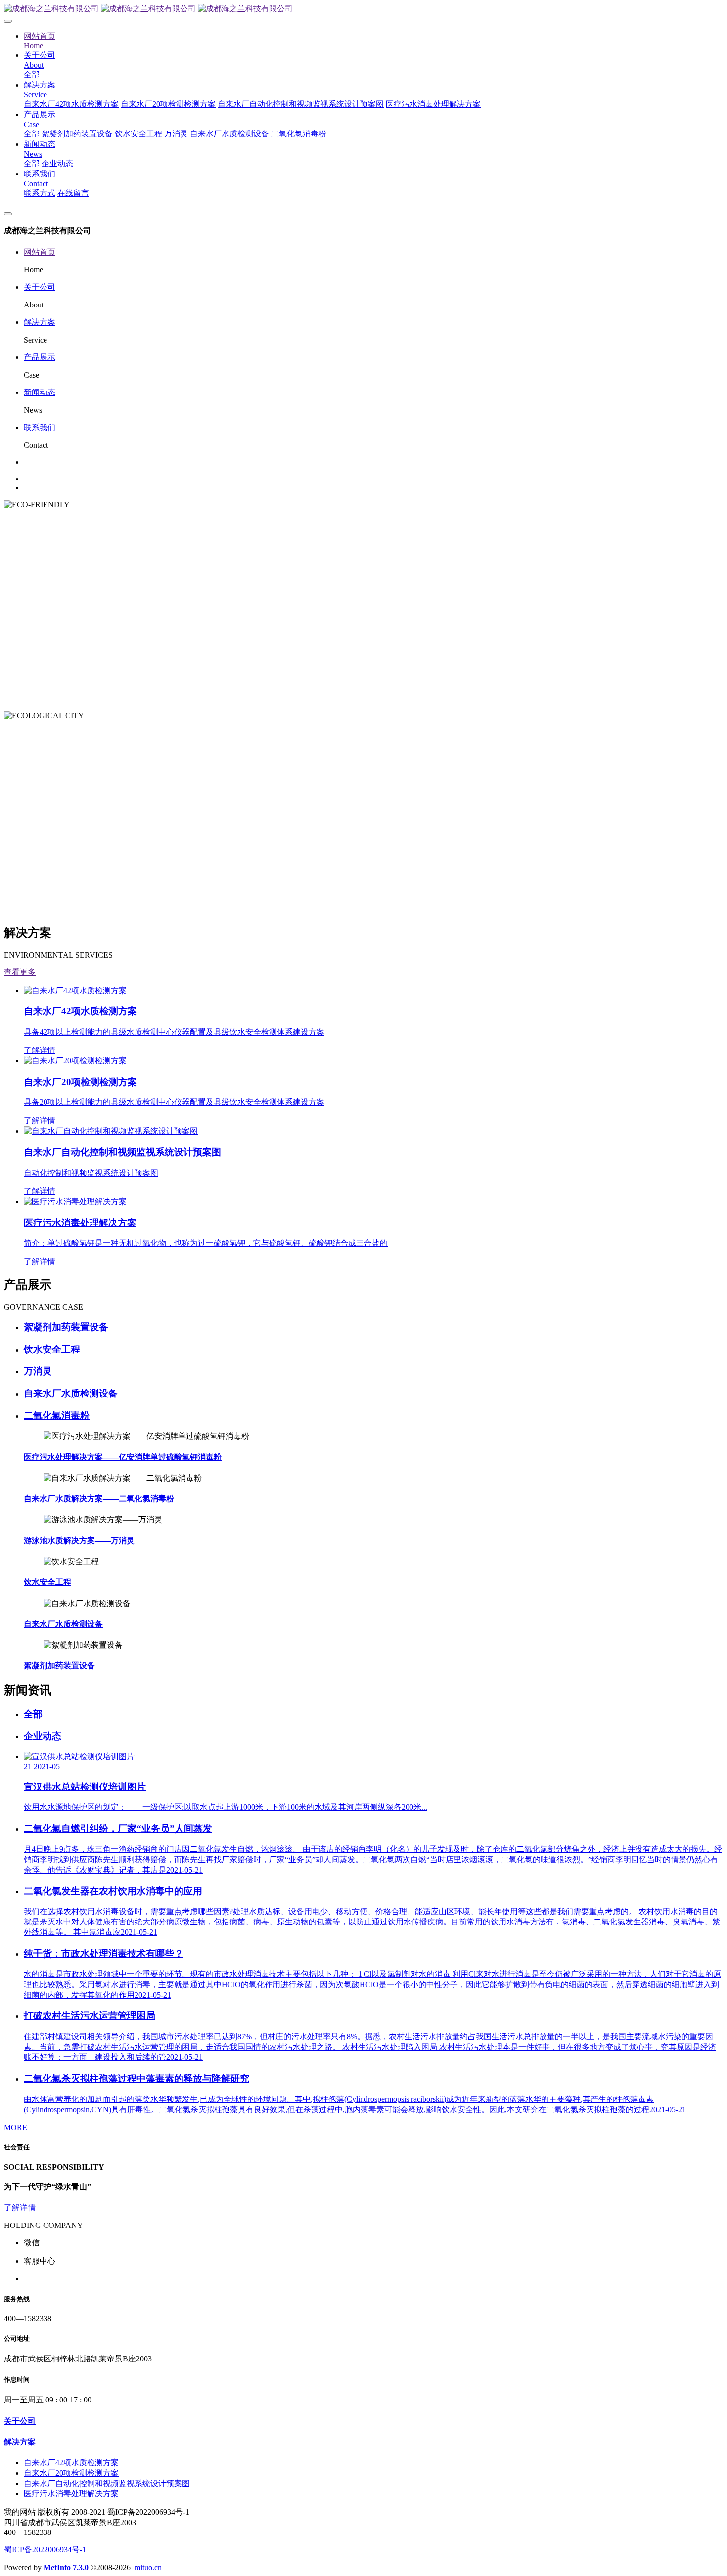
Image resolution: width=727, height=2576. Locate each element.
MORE (16, 2127)
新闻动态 (40, 392)
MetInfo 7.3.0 (66, 2567)
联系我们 (40, 427)
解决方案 (40, 322)
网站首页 (40, 252)
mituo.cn (148, 2567)
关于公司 (40, 287)
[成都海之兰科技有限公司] (363, 9)
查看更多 (20, 972)
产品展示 (40, 357)
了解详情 (20, 2207)
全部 (32, 74)
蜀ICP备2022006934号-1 (45, 2550)
